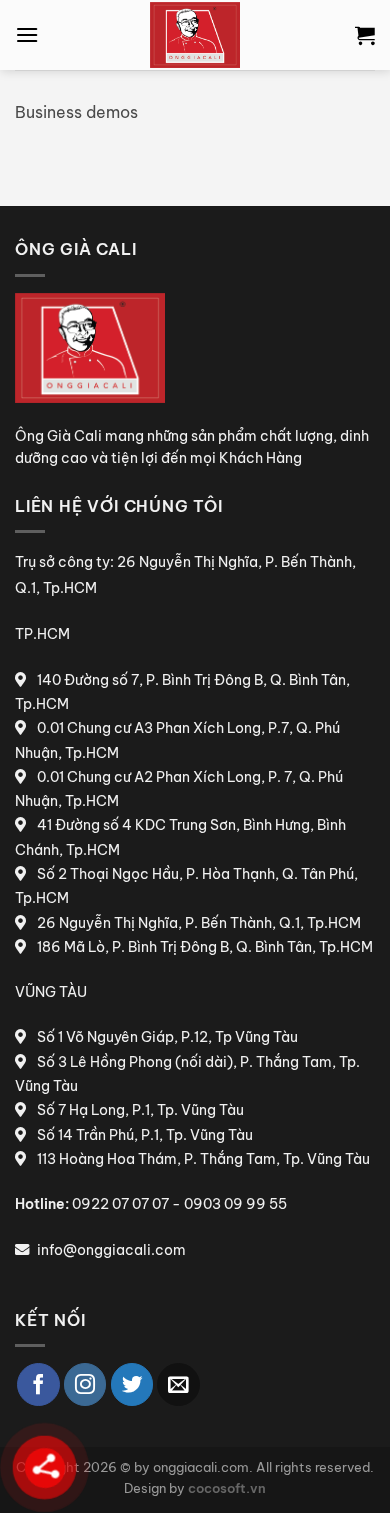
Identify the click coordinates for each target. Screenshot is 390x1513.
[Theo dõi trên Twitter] (132, 1384)
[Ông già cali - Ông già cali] (195, 35)
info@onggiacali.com (111, 1250)
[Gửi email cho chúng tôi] (178, 1384)
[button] (27, 34)
